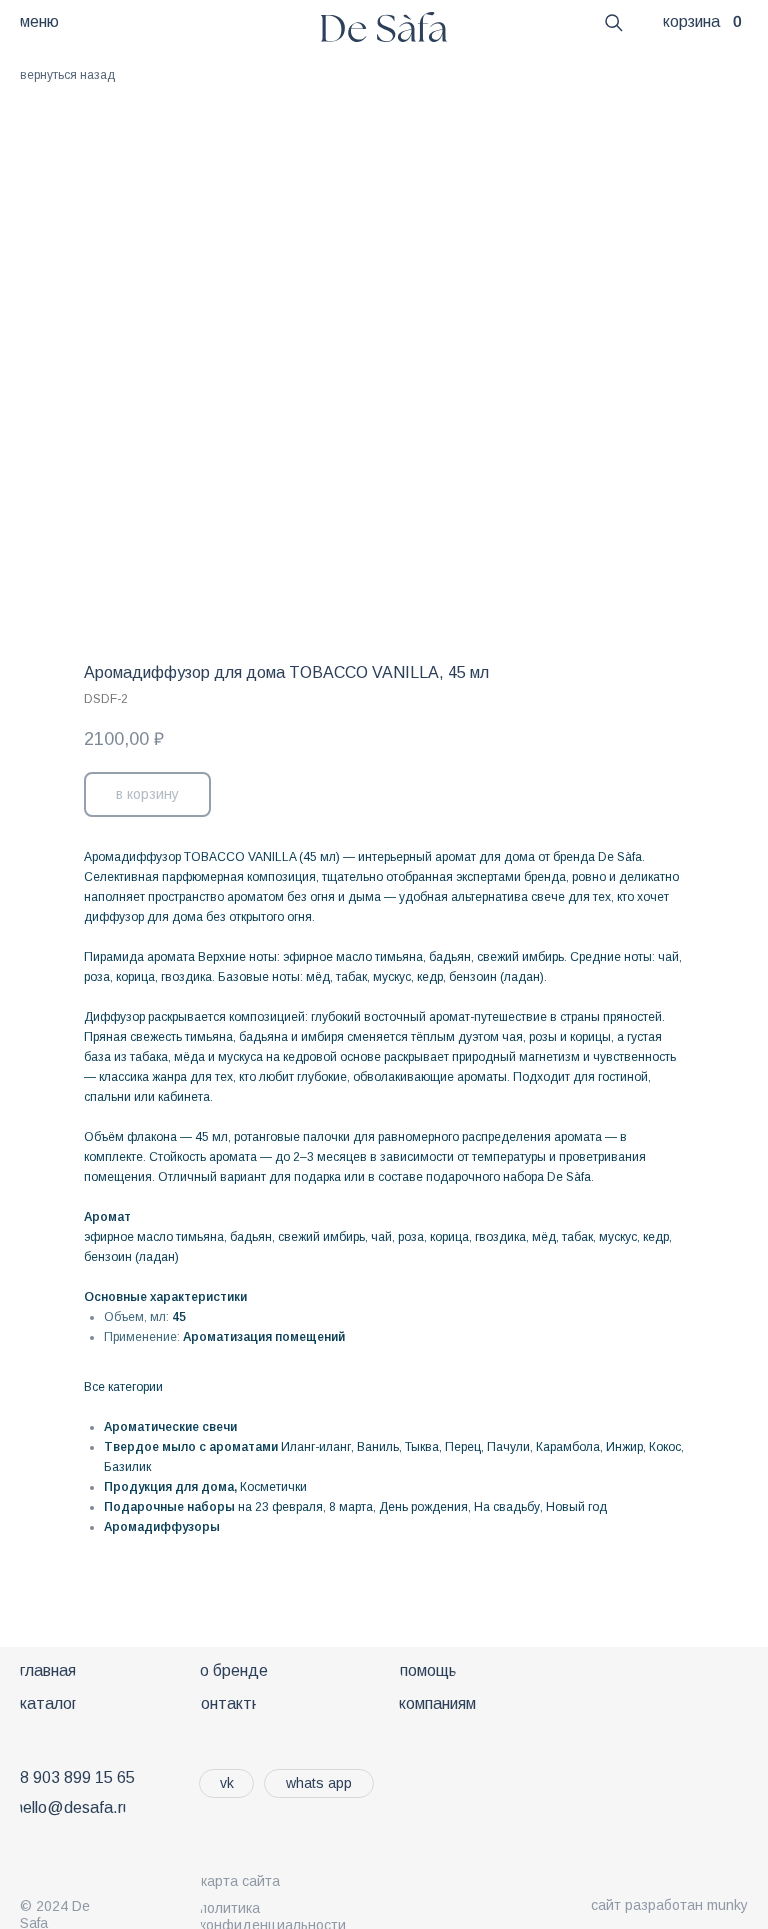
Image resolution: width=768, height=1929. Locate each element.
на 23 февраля (280, 1507)
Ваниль (378, 1447)
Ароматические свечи (170, 1427)
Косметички (273, 1487)
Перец (463, 1447)
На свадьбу (507, 1507)
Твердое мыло (150, 1447)
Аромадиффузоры (162, 1527)
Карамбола (568, 1447)
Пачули (508, 1447)
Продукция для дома (169, 1487)
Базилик (127, 1467)
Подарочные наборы (169, 1507)
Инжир (624, 1447)
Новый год (576, 1507)
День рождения (423, 1507)
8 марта (351, 1507)
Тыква (422, 1447)
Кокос (665, 1447)
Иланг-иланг (316, 1447)
